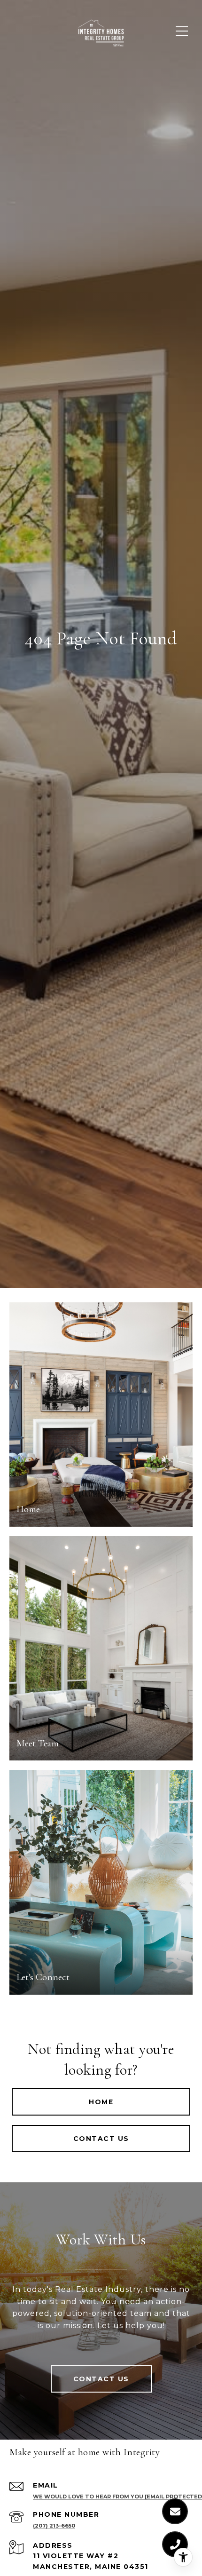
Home (101, 2102)
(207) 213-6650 (54, 2526)
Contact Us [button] (101, 2139)
